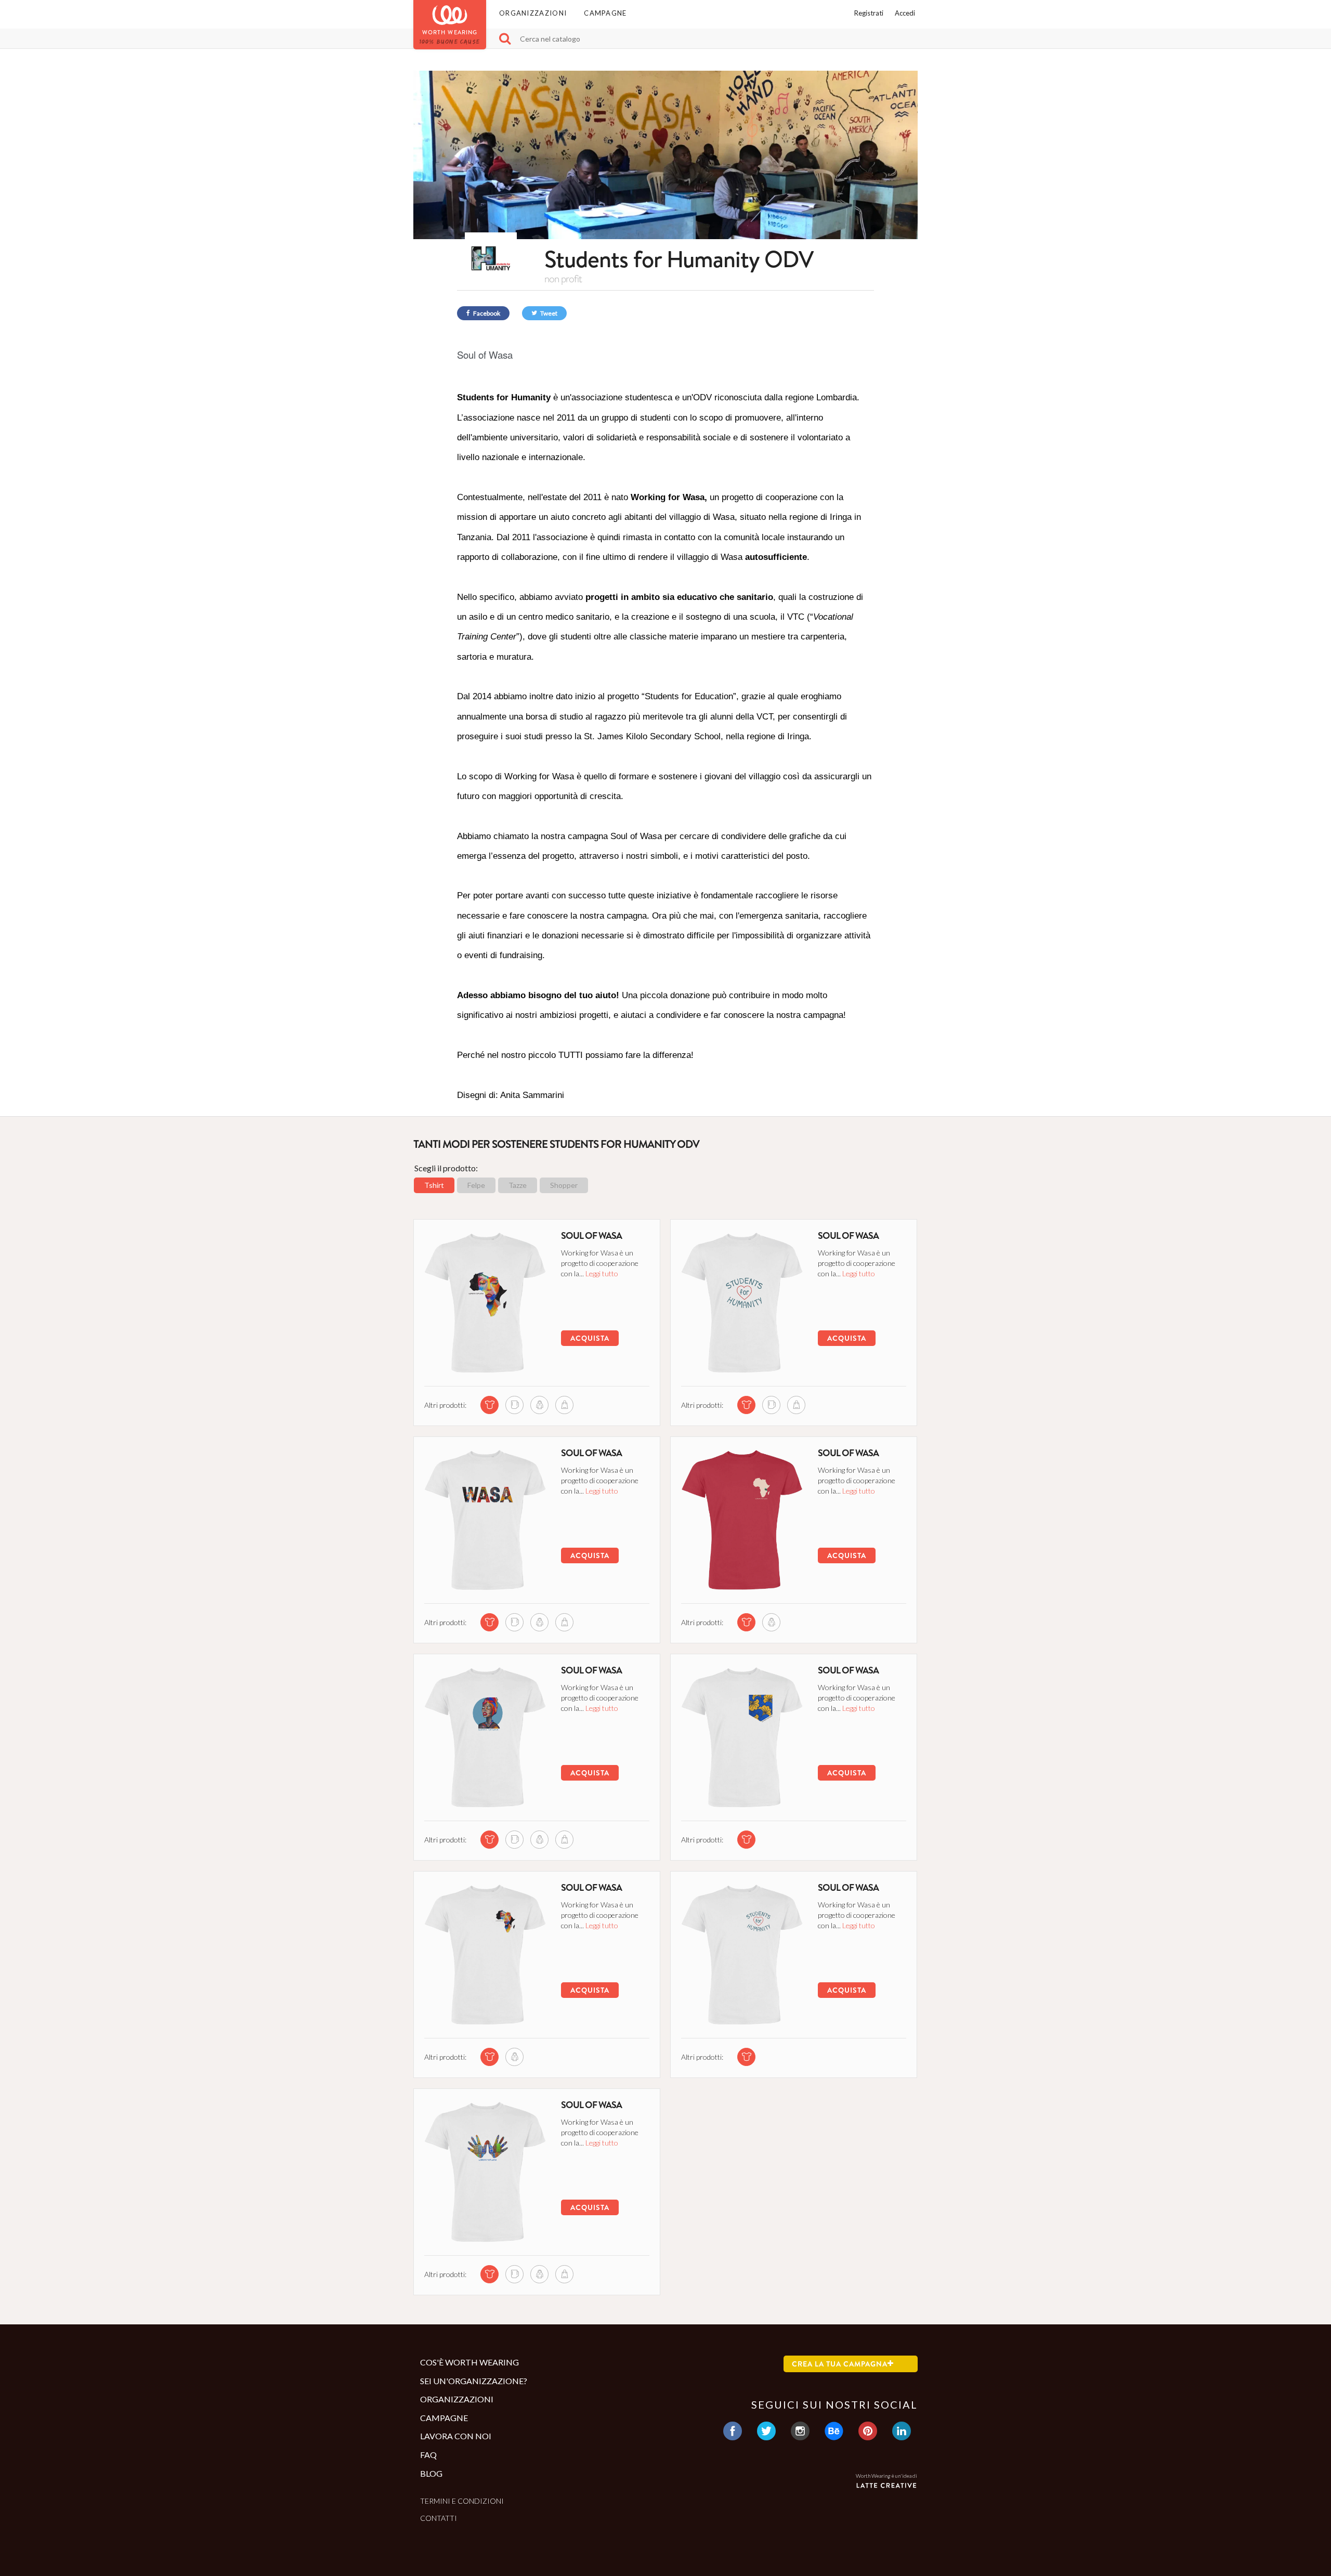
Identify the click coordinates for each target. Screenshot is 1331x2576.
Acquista (590, 1338)
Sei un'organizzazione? (474, 2381)
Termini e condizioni (462, 2501)
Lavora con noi (456, 2436)
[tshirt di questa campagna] (490, 1405)
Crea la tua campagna (840, 2364)
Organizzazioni (533, 13)
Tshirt (434, 1185)
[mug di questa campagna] (514, 1405)
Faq (428, 2455)
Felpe (476, 1185)
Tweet (548, 313)
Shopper (564, 1185)
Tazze (518, 1185)
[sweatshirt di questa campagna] (539, 1405)
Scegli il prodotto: (446, 1168)
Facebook (486, 313)
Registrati (869, 13)
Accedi (905, 13)
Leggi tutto (602, 1273)
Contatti (439, 2518)
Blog (431, 2473)
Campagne (605, 13)
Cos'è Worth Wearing (469, 2362)
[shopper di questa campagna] (564, 1405)
